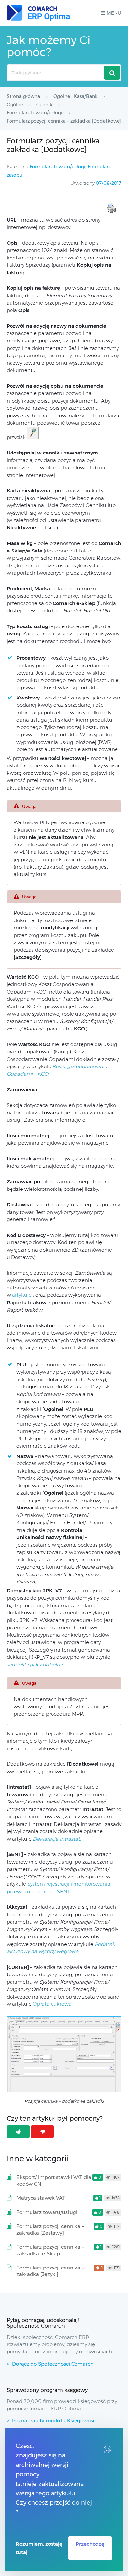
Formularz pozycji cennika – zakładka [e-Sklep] (50, 2250)
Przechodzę (90, 2544)
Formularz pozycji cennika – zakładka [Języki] (50, 2271)
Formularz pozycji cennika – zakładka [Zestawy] (50, 2230)
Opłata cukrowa (52, 2004)
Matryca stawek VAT (41, 2198)
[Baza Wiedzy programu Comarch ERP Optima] (38, 13)
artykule (22, 1295)
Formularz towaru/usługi (57, 167)
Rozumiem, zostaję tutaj (39, 2548)
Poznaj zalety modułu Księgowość (54, 2421)
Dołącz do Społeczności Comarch (53, 2364)
